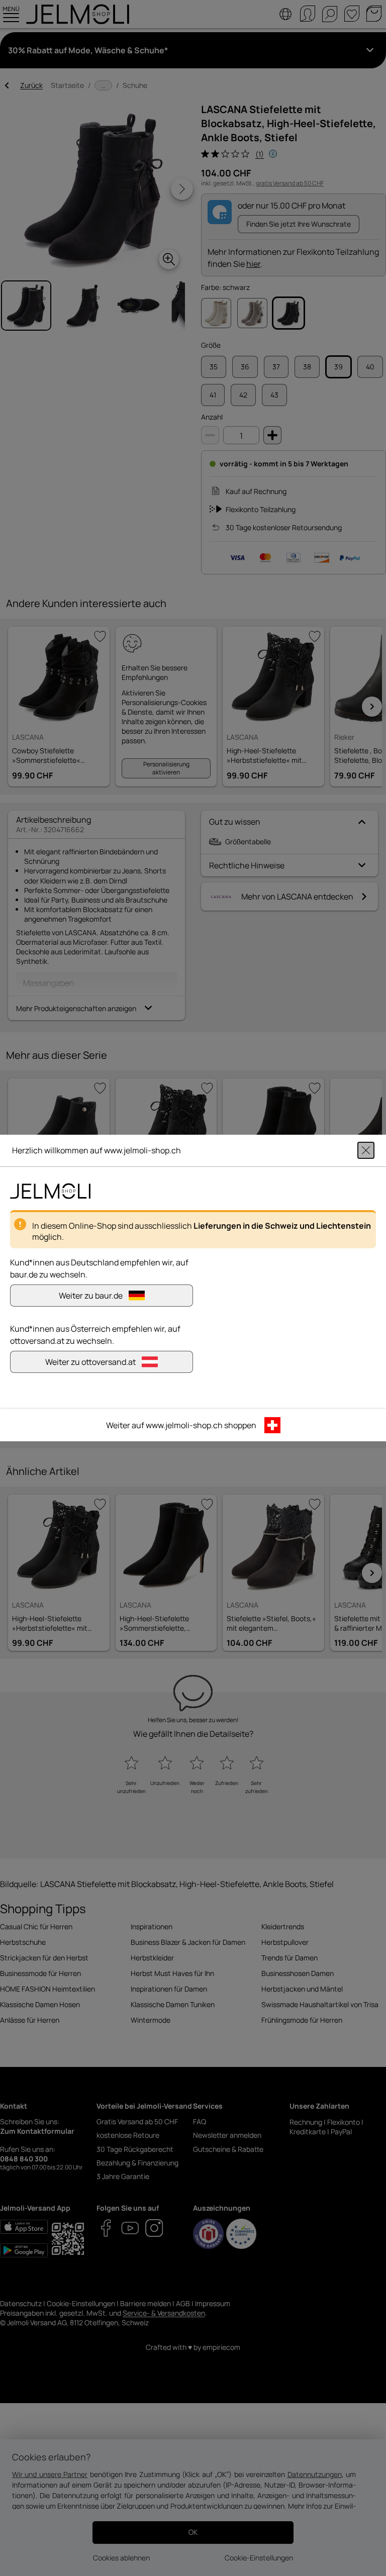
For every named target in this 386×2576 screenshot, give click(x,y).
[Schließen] (366, 1150)
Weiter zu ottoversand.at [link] (90, 1362)
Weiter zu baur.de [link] (91, 1296)
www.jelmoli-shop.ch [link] (184, 1425)
